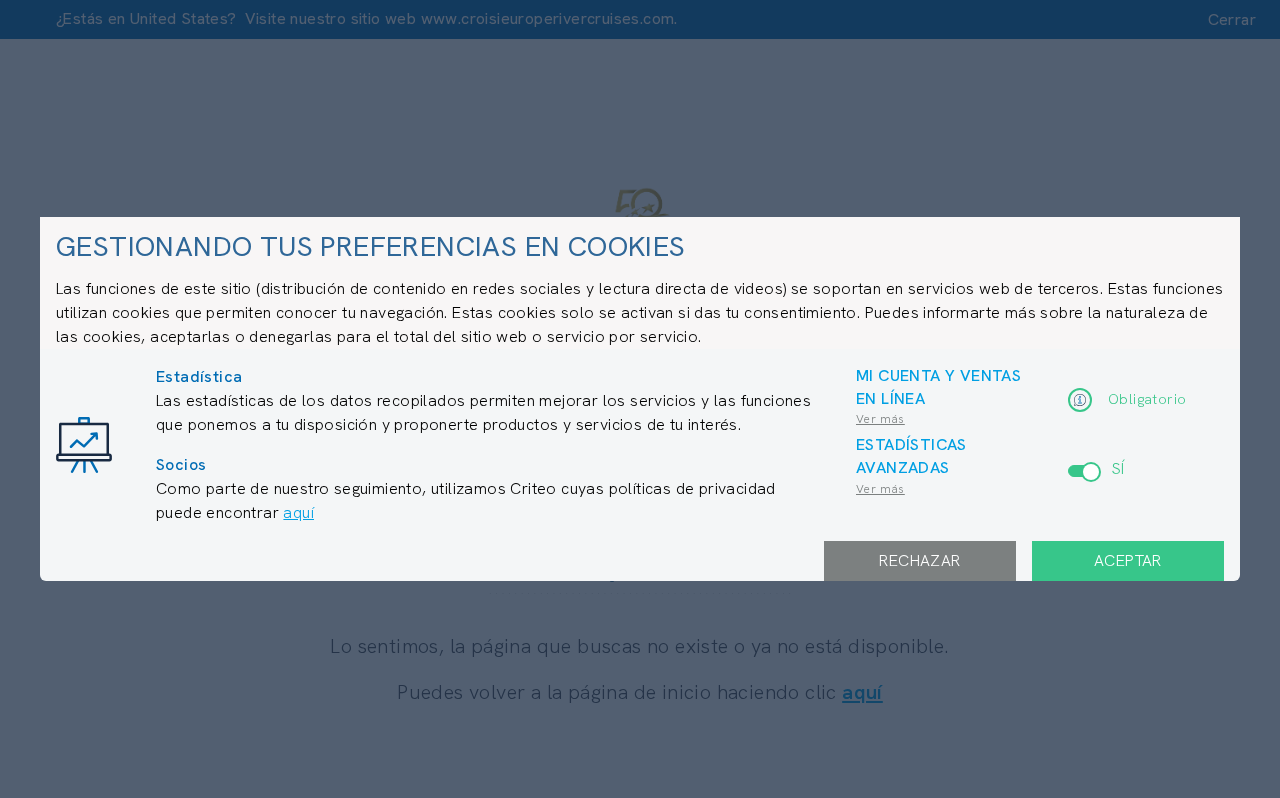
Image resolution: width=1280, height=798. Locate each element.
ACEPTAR (1128, 560)
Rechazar (919, 560)
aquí (298, 512)
